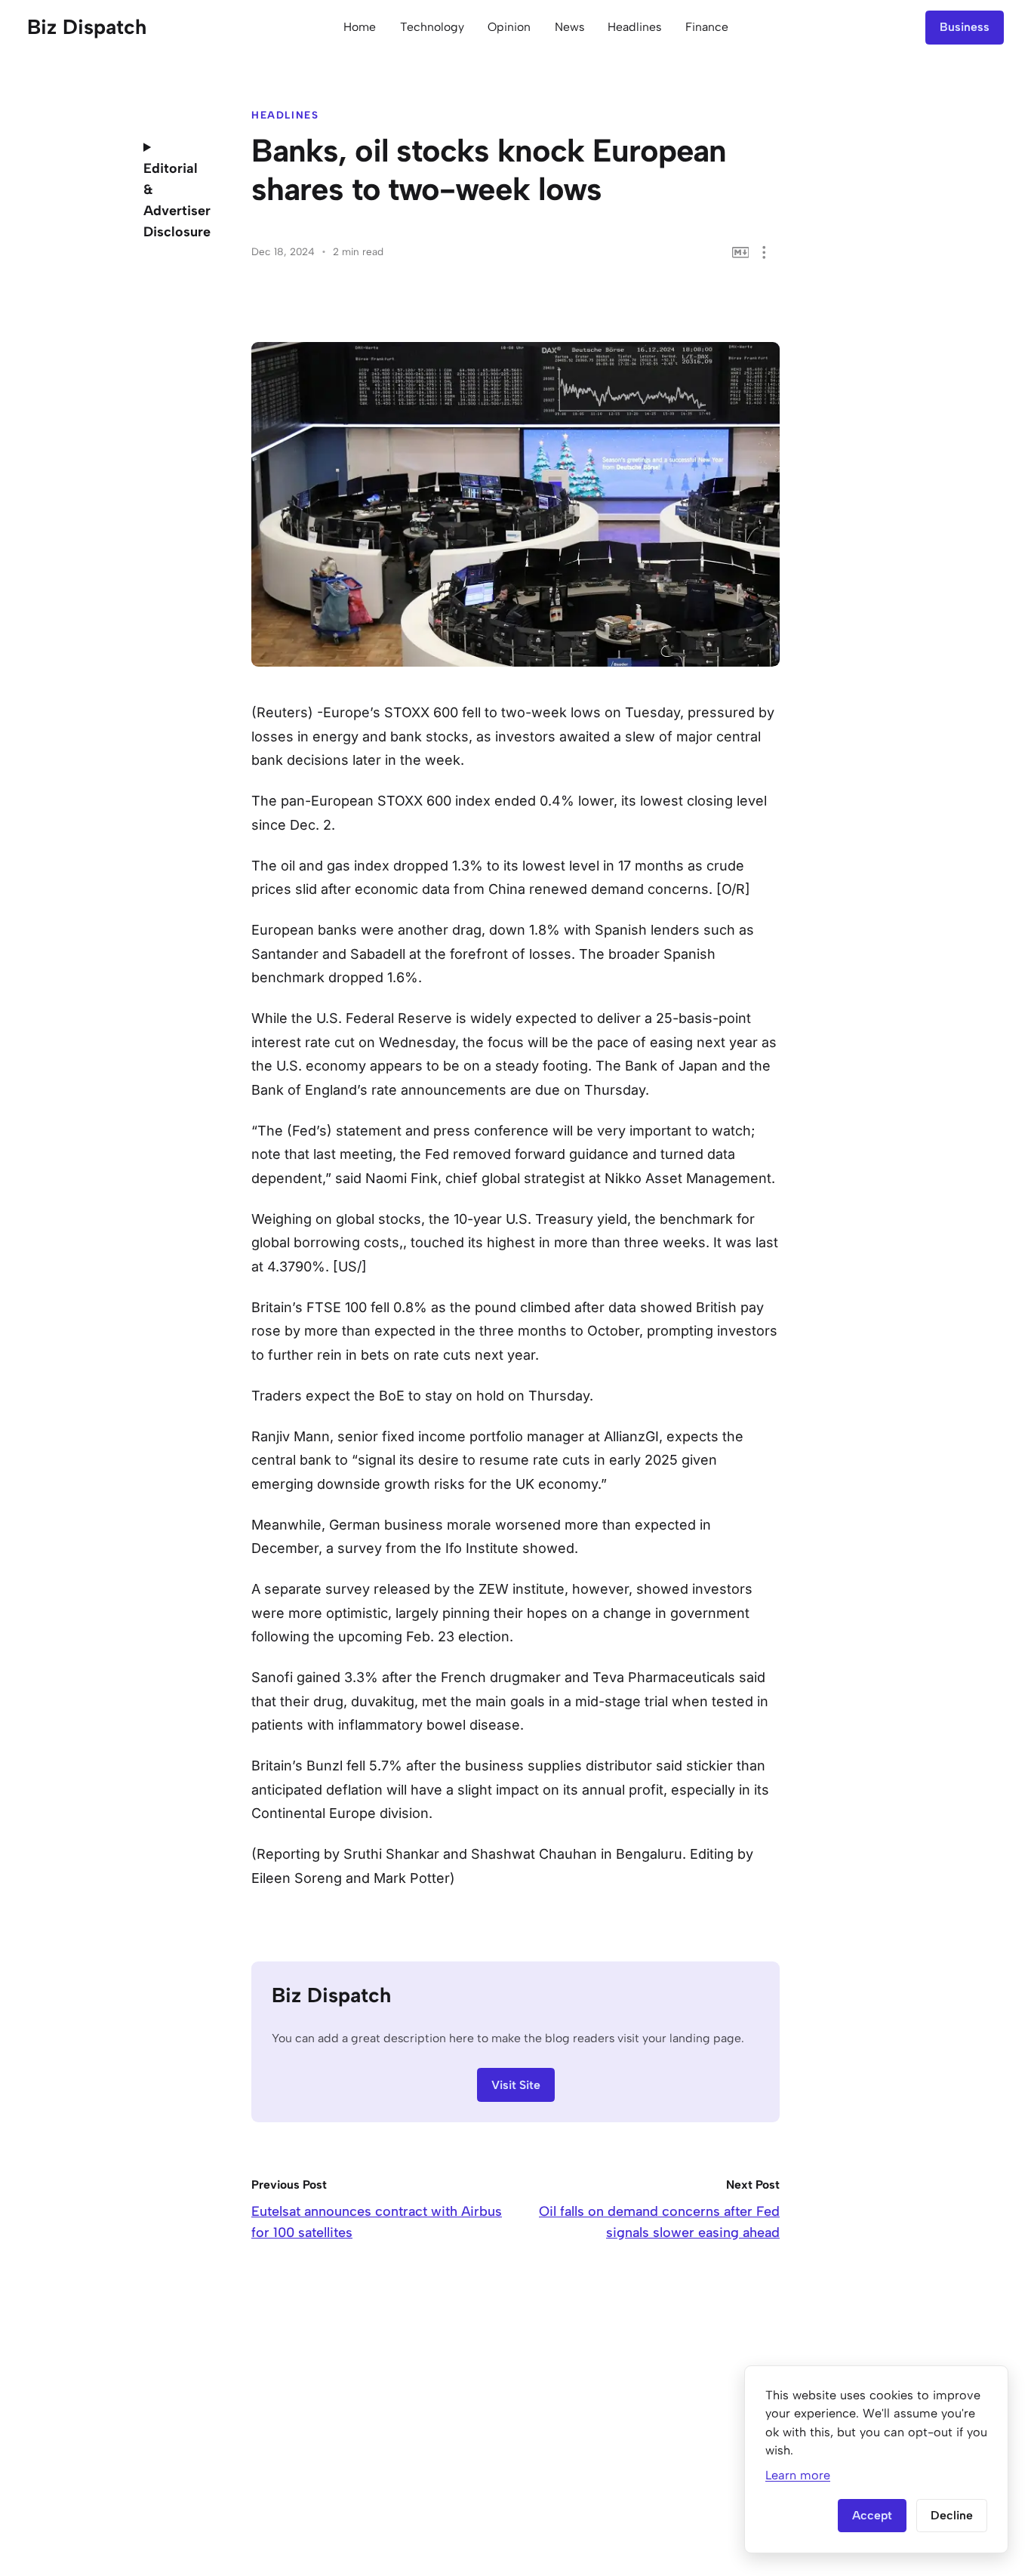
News (569, 27)
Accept (872, 2515)
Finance (707, 27)
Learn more (798, 2475)
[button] (764, 253)
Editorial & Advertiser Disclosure (176, 200)
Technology (432, 27)
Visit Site (516, 2085)
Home (360, 27)
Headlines (634, 27)
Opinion (509, 27)
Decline (952, 2515)
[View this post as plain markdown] (741, 253)
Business (965, 27)
